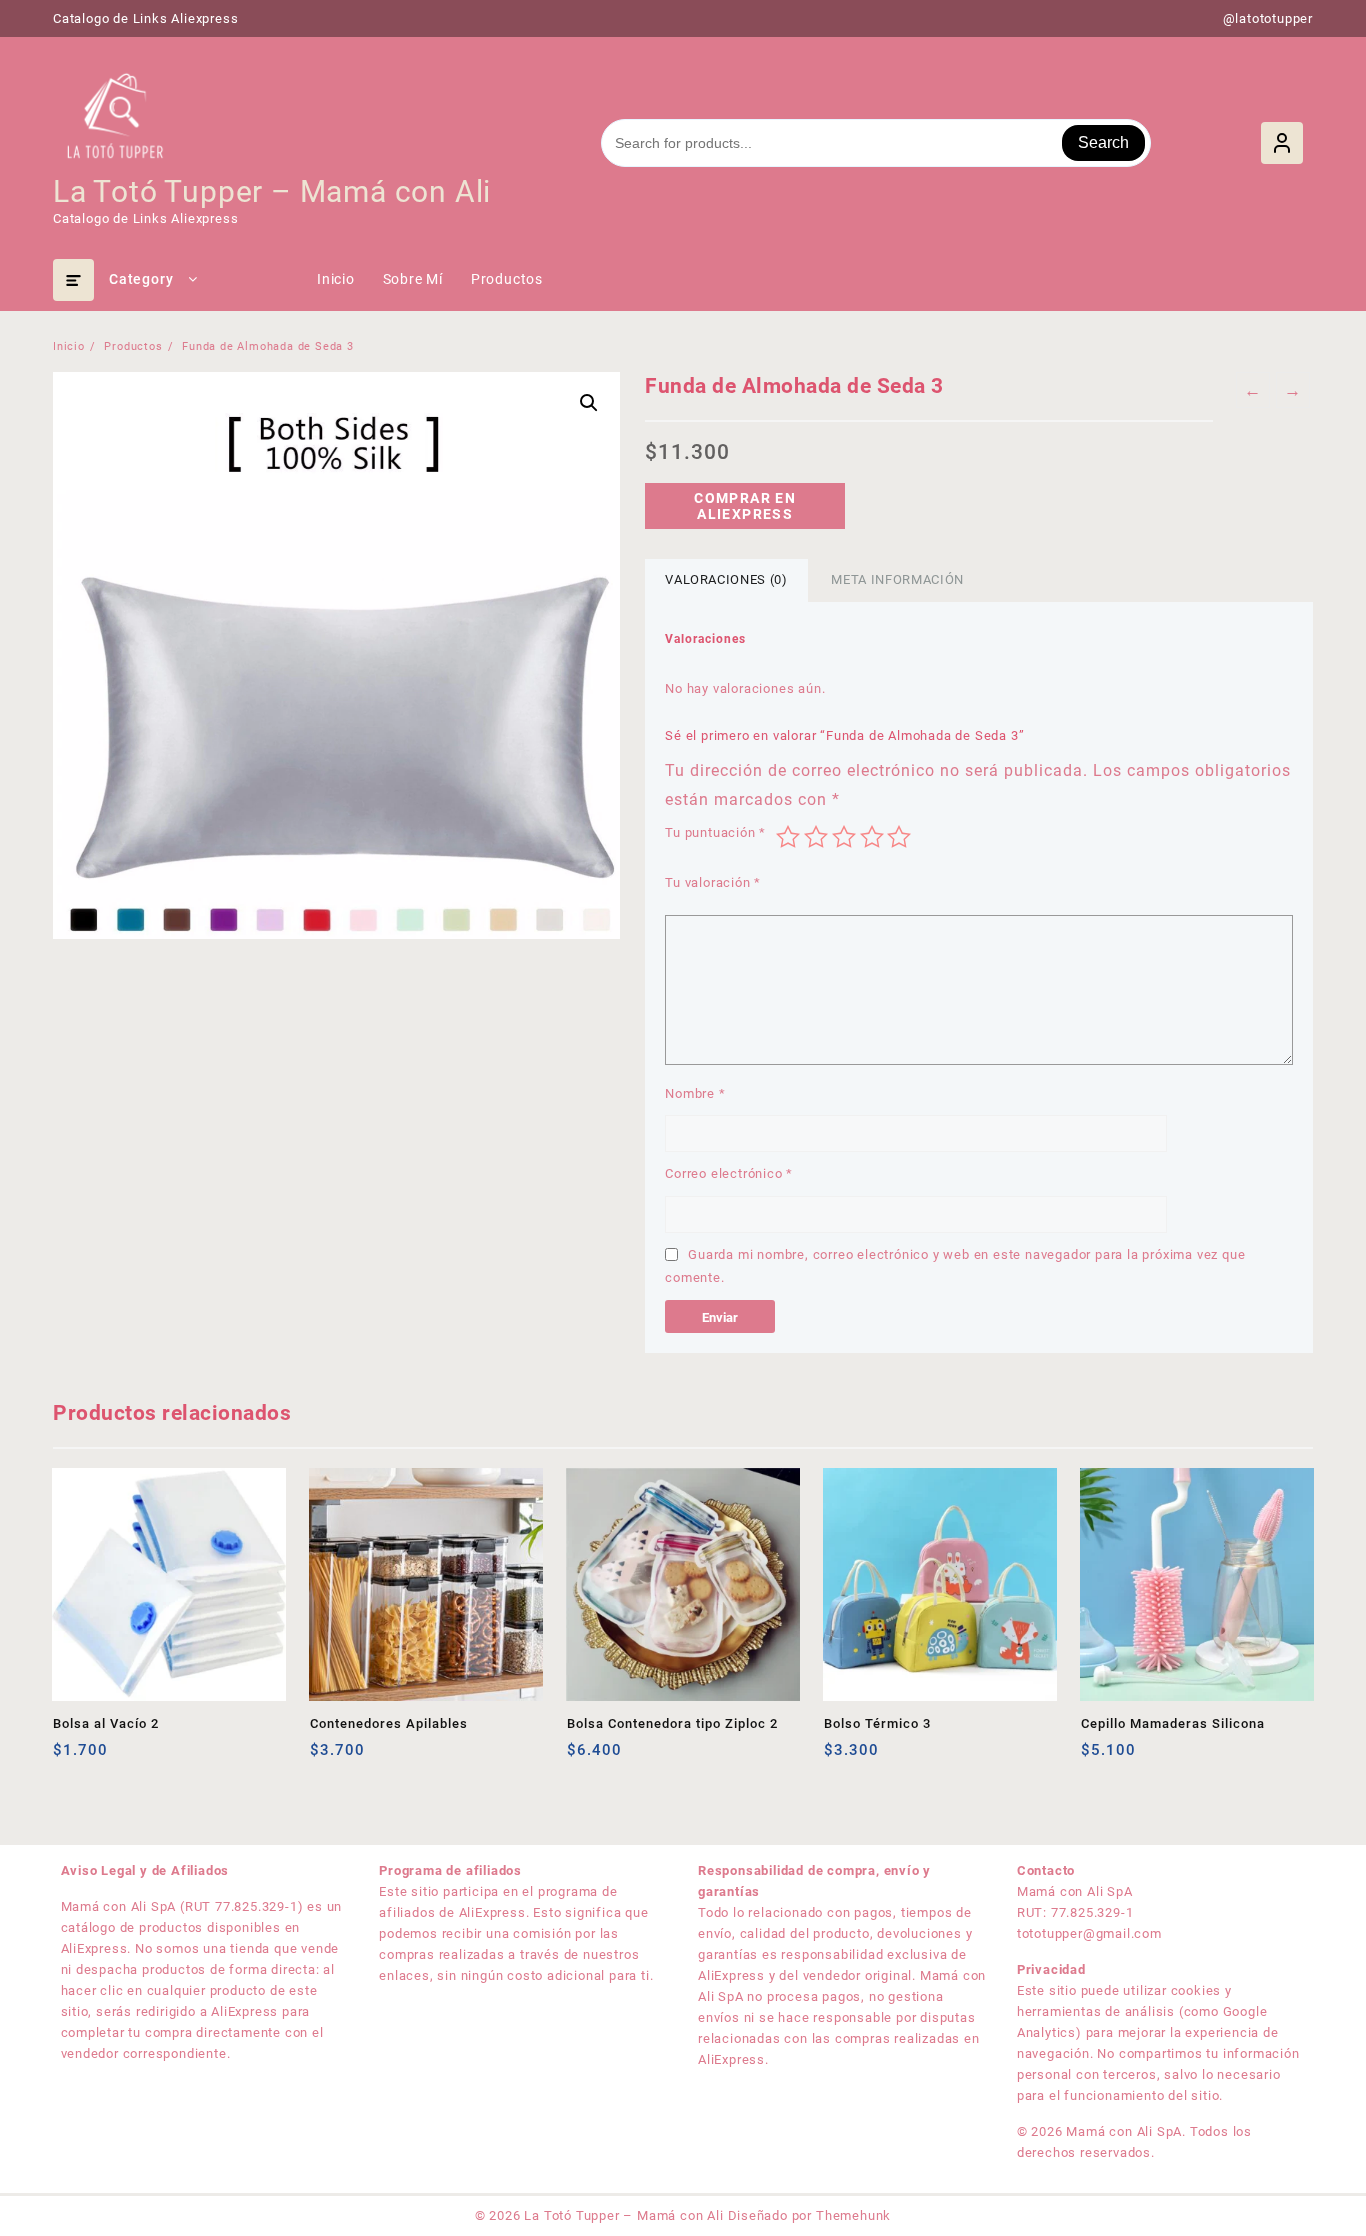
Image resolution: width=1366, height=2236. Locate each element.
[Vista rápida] (109, 1757)
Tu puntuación (715, 832)
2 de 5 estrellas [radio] (816, 837)
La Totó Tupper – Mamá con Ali (272, 191)
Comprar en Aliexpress (745, 506)
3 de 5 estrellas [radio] (844, 837)
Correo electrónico (729, 1173)
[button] (589, 403)
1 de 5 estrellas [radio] (788, 837)
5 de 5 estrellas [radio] (899, 837)
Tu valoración (713, 882)
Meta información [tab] (897, 579)
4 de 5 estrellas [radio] (872, 837)
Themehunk (853, 2215)
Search (1103, 142)
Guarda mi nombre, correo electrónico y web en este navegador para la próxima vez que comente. (955, 1266)
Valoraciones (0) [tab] (726, 579)
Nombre (695, 1093)
